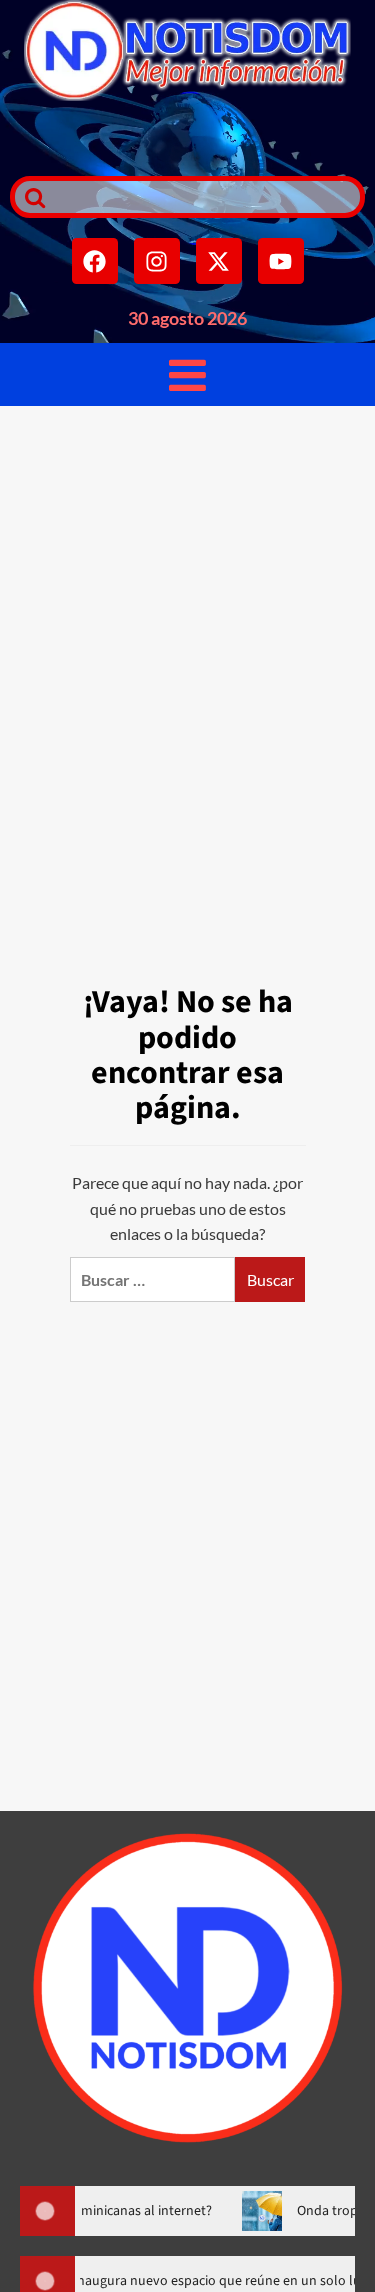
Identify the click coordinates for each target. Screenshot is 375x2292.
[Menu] (187, 374)
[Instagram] (157, 261)
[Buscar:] (152, 1279)
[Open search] (30, 197)
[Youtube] (281, 261)
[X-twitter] (219, 261)
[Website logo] (187, 50)
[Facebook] (95, 261)
